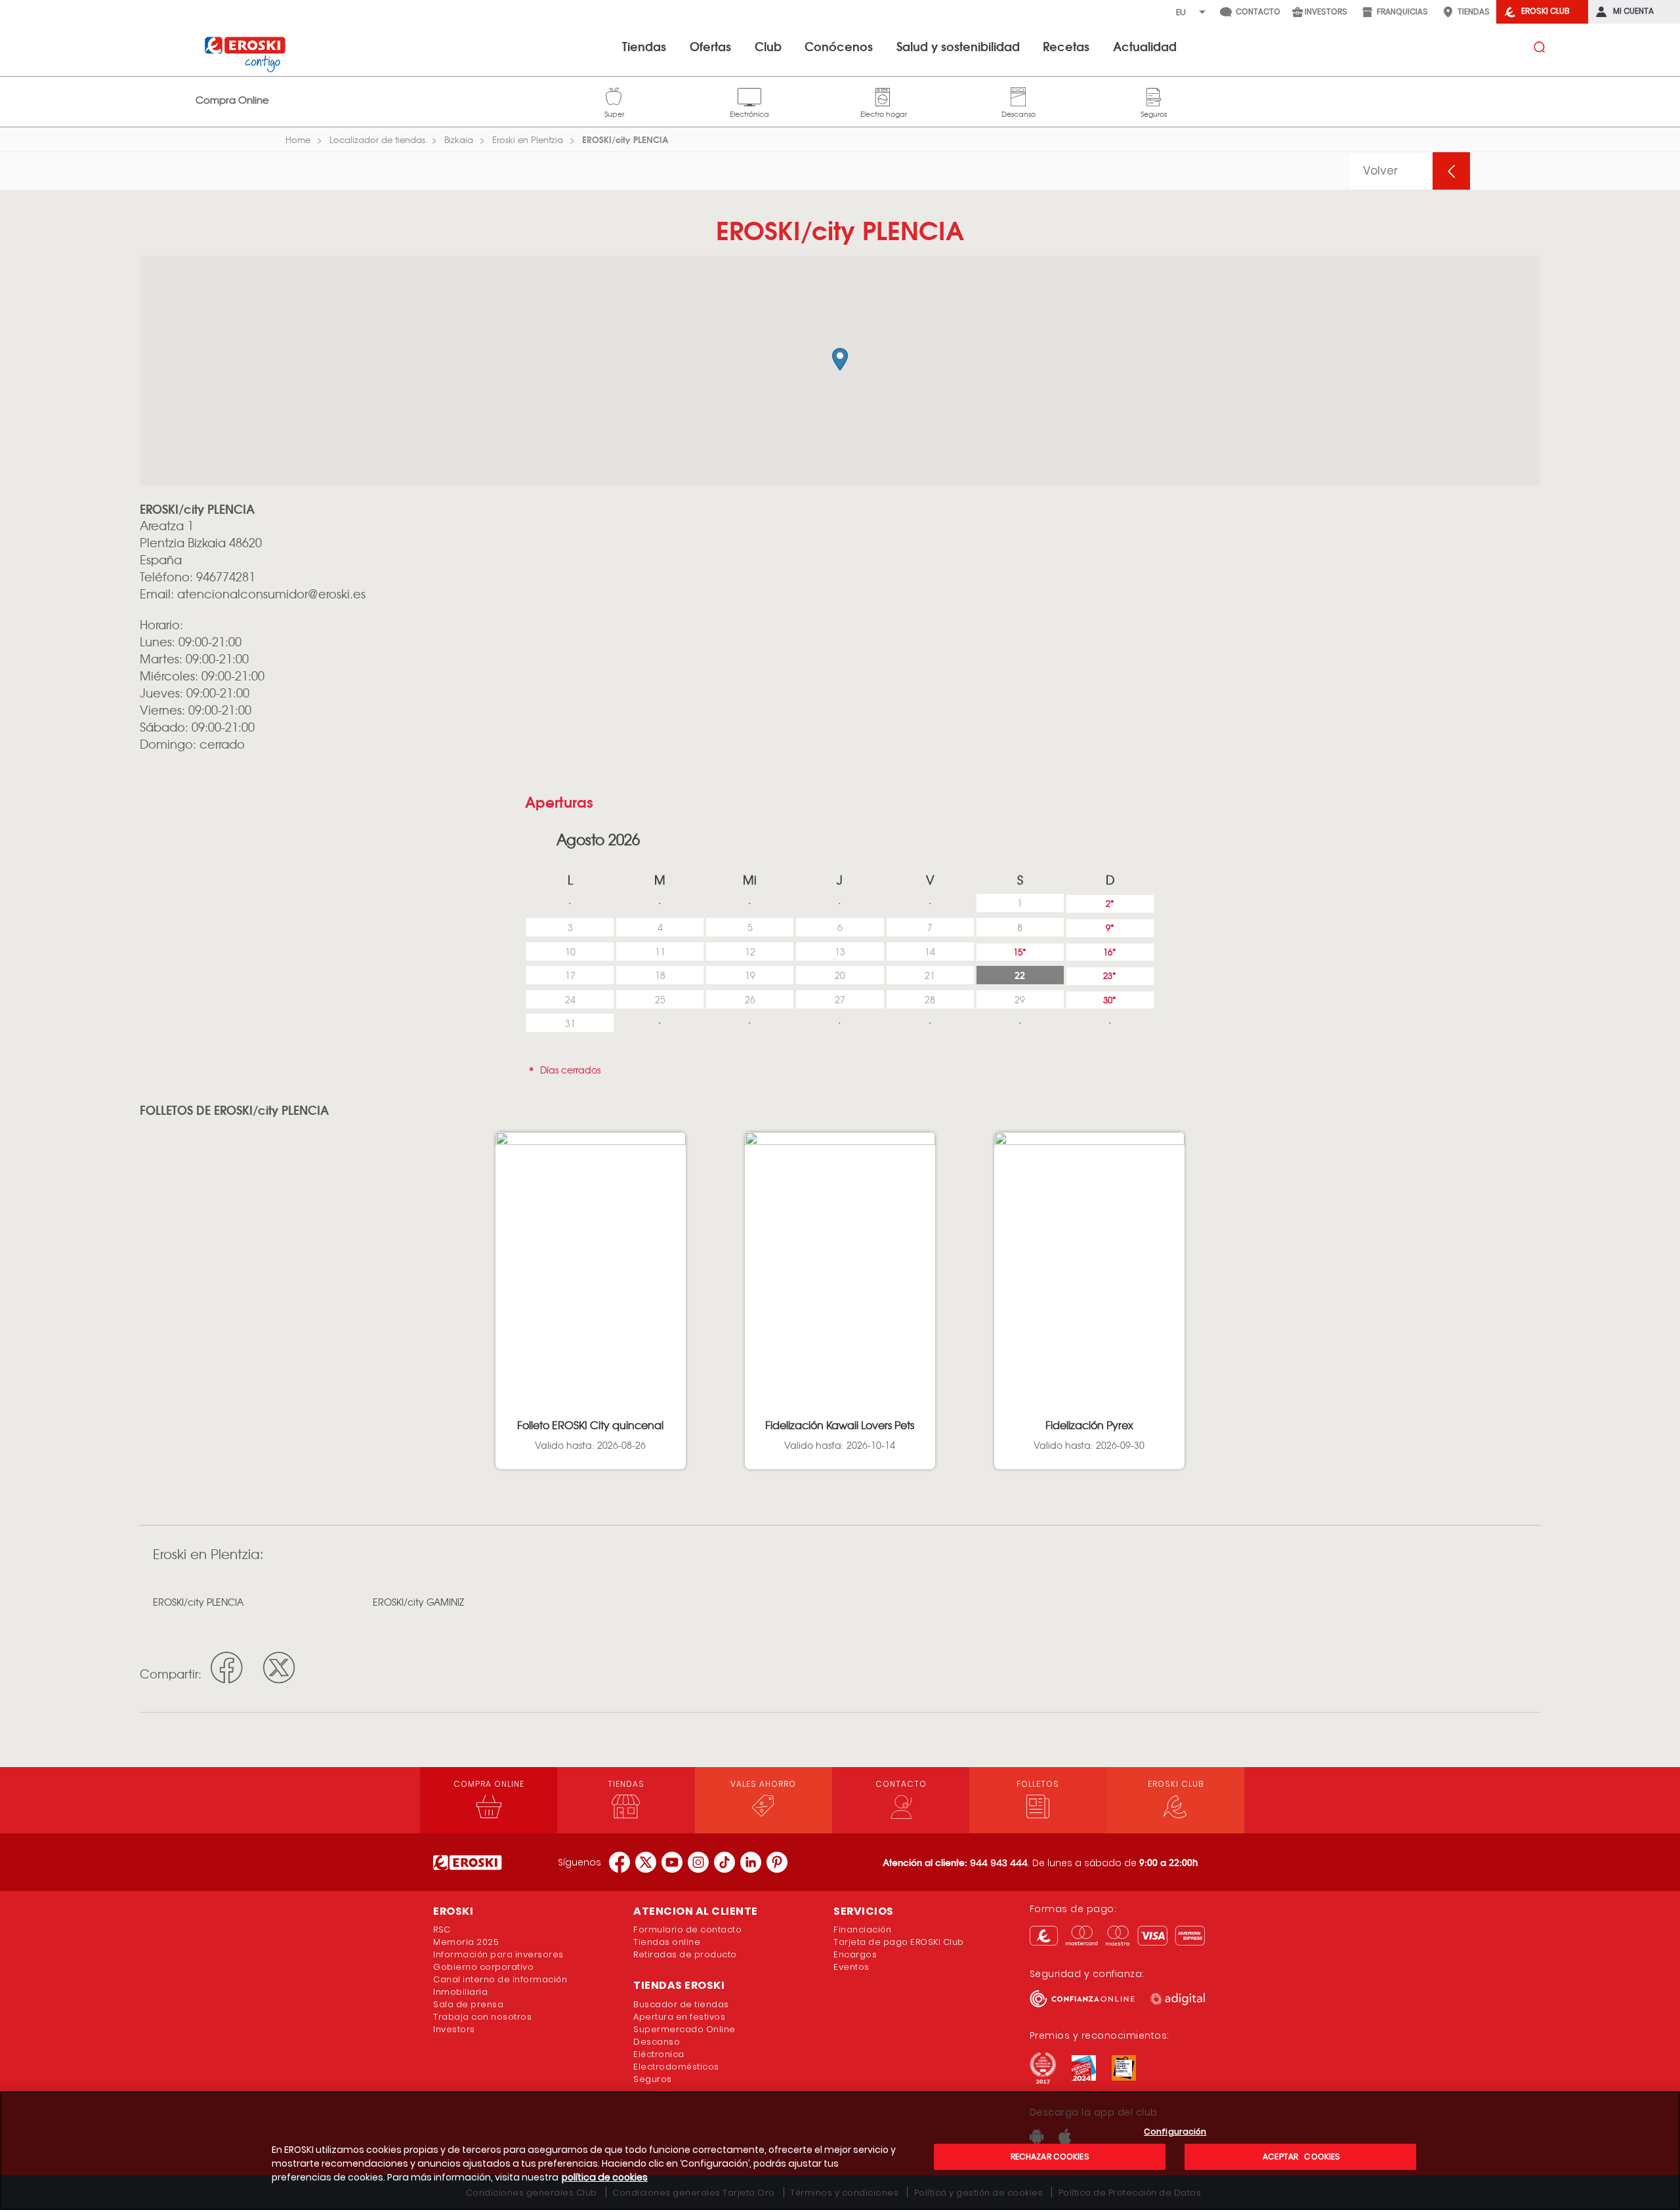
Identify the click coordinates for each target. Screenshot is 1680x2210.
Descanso (1018, 95)
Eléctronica (659, 2054)
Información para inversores (498, 1954)
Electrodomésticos (676, 2067)
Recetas (1066, 46)
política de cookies (605, 2177)
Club (768, 46)
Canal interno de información (500, 1979)
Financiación (862, 1929)
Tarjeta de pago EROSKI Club (899, 1942)
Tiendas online (667, 1942)
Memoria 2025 (466, 1942)
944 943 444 (999, 1863)
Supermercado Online (684, 2029)
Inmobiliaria (460, 1992)
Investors (454, 2029)
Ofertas (710, 46)
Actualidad (1145, 46)
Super (614, 95)
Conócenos (839, 46)
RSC (442, 1929)
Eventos (851, 1967)
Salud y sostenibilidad (958, 46)
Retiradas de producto (685, 1954)
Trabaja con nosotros (482, 2017)
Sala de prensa (468, 2004)
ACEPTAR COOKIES (1300, 2157)
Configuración (1175, 2132)
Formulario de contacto (687, 1929)
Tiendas (644, 46)
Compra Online (232, 100)
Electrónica (749, 95)
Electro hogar (884, 95)
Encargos (855, 1954)
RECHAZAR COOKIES (1050, 2157)
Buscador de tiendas (681, 2004)
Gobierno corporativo (483, 1967)
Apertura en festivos (679, 2017)
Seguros (1154, 95)
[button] (840, 359)
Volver (1381, 171)
